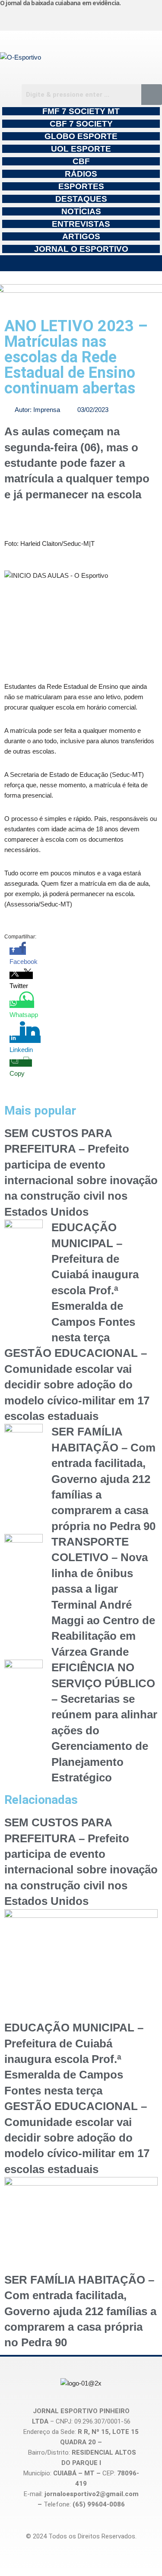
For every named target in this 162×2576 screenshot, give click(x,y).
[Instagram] (27, 17)
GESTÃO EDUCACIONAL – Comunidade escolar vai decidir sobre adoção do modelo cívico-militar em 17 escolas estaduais (77, 1385)
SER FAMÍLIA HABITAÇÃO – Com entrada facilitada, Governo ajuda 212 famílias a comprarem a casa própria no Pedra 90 (103, 1479)
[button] (81, 263)
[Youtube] (110, 17)
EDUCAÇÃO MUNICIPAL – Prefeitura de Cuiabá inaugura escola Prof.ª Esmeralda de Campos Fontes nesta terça (74, 2059)
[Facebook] (69, 17)
